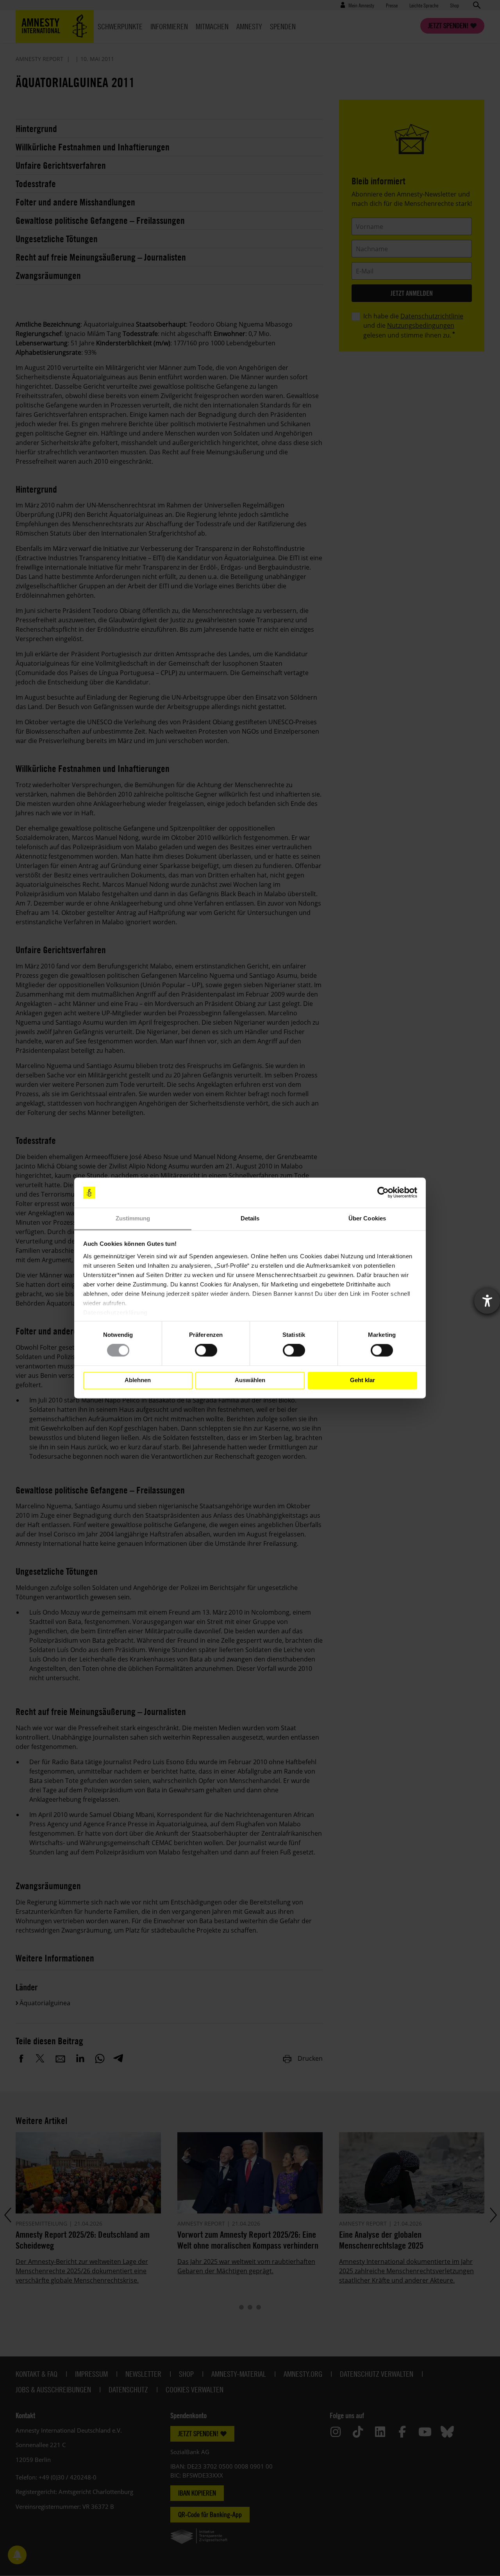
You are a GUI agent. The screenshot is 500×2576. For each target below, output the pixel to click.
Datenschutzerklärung (115, 1312)
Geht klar (362, 1380)
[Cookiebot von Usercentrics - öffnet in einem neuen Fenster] (383, 1193)
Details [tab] (250, 1218)
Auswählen (250, 1380)
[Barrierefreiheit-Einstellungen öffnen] (487, 1301)
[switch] (206, 1351)
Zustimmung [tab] (133, 1218)
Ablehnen (138, 1380)
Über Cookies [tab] (367, 1218)
